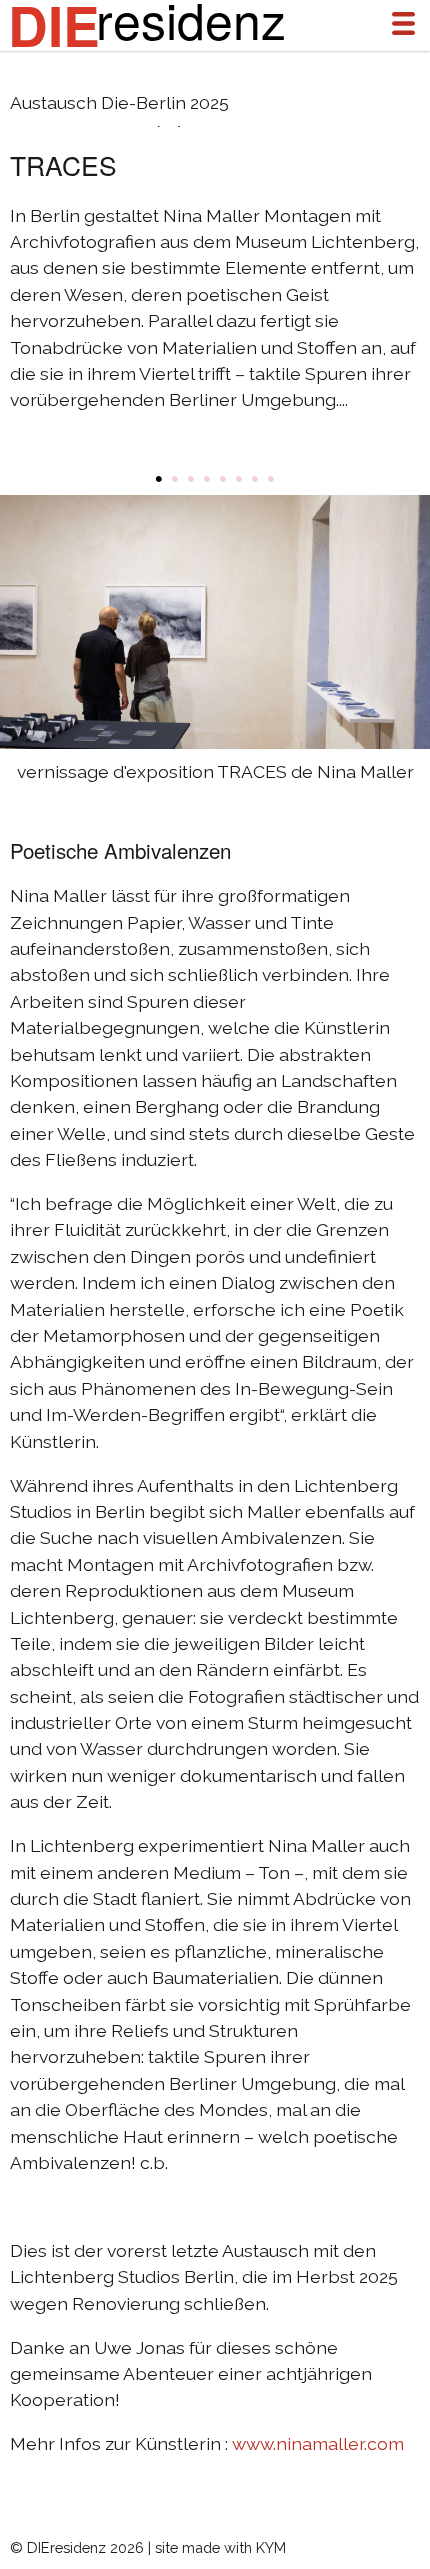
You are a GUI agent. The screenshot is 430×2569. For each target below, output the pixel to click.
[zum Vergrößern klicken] (216, 622)
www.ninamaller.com (318, 2443)
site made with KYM (220, 2547)
